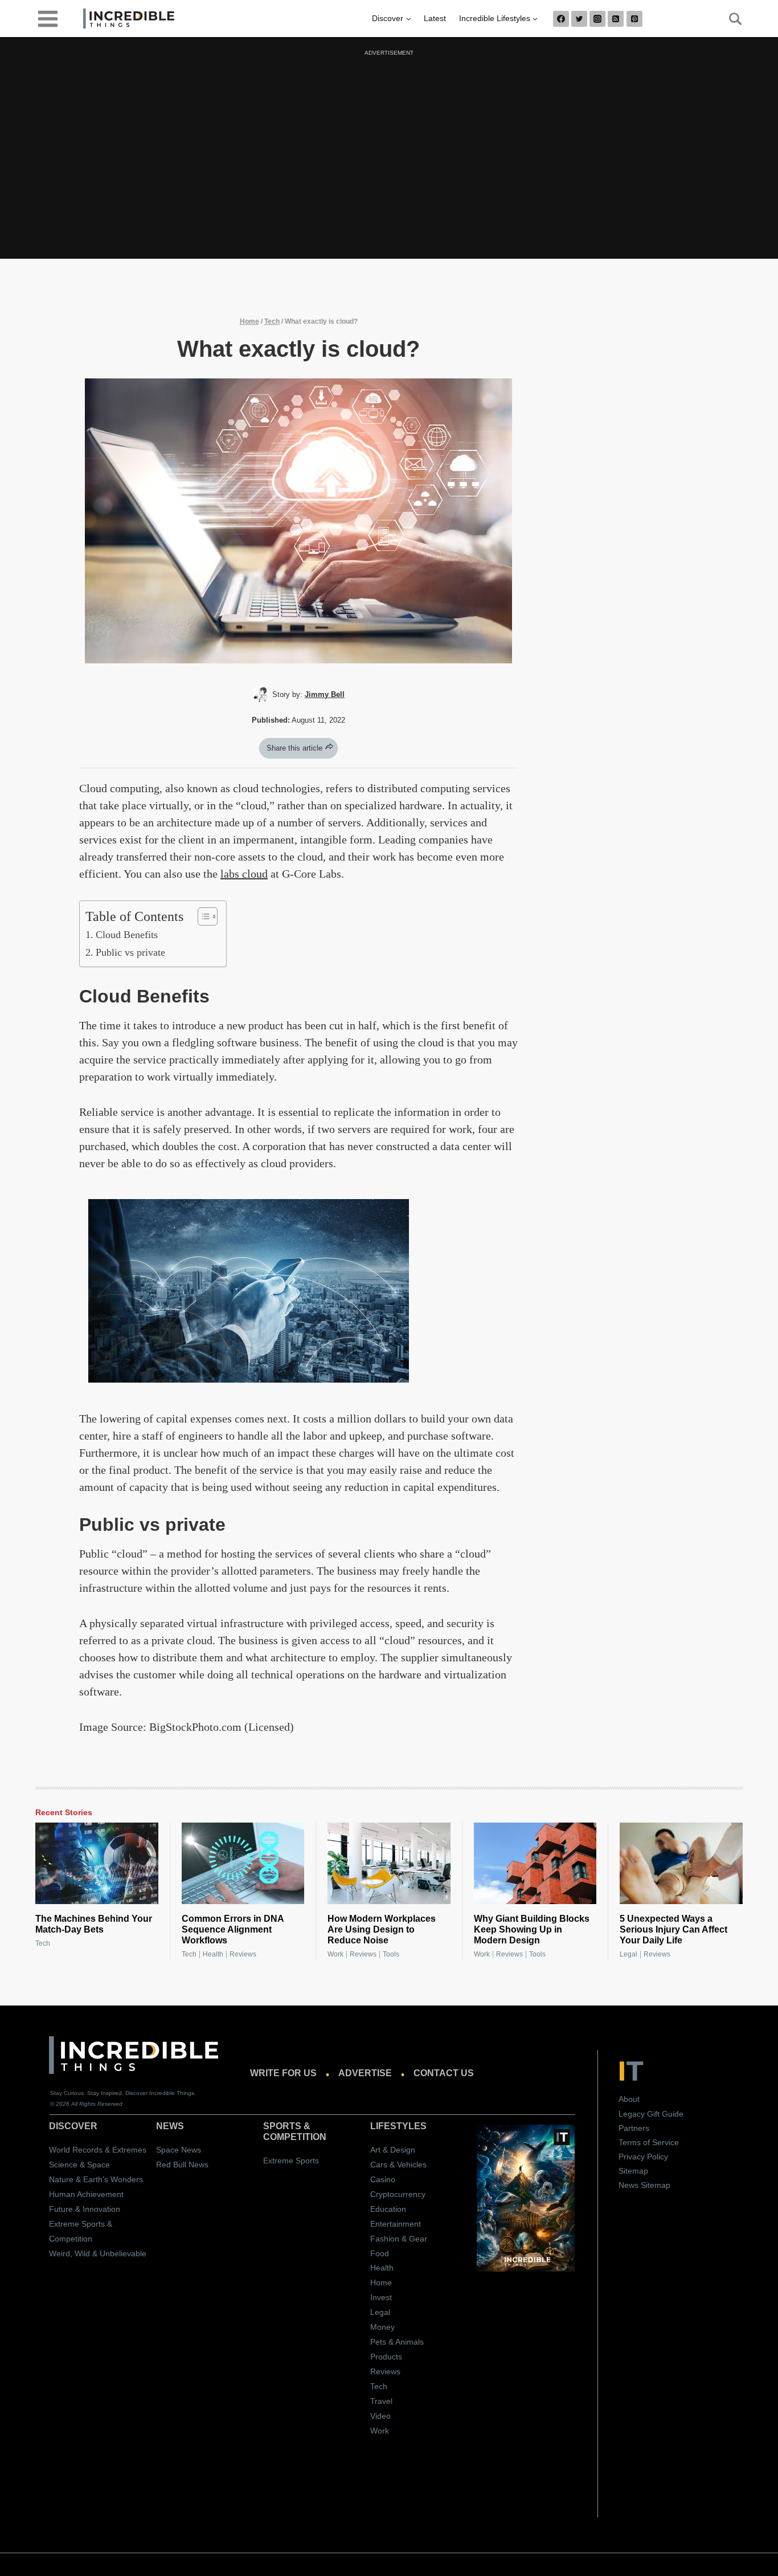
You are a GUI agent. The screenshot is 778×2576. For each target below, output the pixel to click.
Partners (634, 2128)
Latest (435, 18)
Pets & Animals (397, 2342)
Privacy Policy (643, 2157)
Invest (381, 2297)
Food (380, 2253)
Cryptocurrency (398, 2194)
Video (380, 2416)
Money (382, 2327)
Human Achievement (86, 2194)
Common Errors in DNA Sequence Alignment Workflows (233, 1929)
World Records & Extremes (98, 2150)
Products (386, 2357)
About (629, 2099)
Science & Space (79, 2165)
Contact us (444, 2073)
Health (213, 1954)
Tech (272, 321)
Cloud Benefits (127, 935)
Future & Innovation (85, 2209)
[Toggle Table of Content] (202, 916)
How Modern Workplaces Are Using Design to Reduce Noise (382, 1929)
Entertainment (396, 2224)
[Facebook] (561, 19)
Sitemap (633, 2171)
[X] (579, 19)
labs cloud (244, 874)
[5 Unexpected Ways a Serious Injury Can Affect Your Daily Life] (681, 1864)
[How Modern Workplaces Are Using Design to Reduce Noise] (389, 1864)
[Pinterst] (634, 19)
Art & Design (393, 2150)
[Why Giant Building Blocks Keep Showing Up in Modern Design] (535, 1864)
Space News (179, 2150)
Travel (381, 2401)
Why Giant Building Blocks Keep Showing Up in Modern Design (532, 1929)
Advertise (365, 2073)
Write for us (283, 2073)
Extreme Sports (291, 2161)
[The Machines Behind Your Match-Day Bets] (97, 1864)
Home (249, 321)
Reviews (243, 1954)
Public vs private (130, 952)
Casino (383, 2179)
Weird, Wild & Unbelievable (98, 2253)
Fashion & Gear (399, 2239)
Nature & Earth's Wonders (96, 2179)
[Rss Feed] (616, 19)
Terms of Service (649, 2142)
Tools (391, 1954)
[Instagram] (597, 19)
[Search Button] (729, 19)
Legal (628, 1954)
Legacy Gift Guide (651, 2114)
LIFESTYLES (398, 2126)
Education (388, 2209)
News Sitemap (644, 2185)
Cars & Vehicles (398, 2165)
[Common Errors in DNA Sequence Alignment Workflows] (243, 1864)
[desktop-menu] (48, 18)
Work (335, 1954)
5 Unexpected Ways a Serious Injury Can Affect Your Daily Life (673, 1929)
